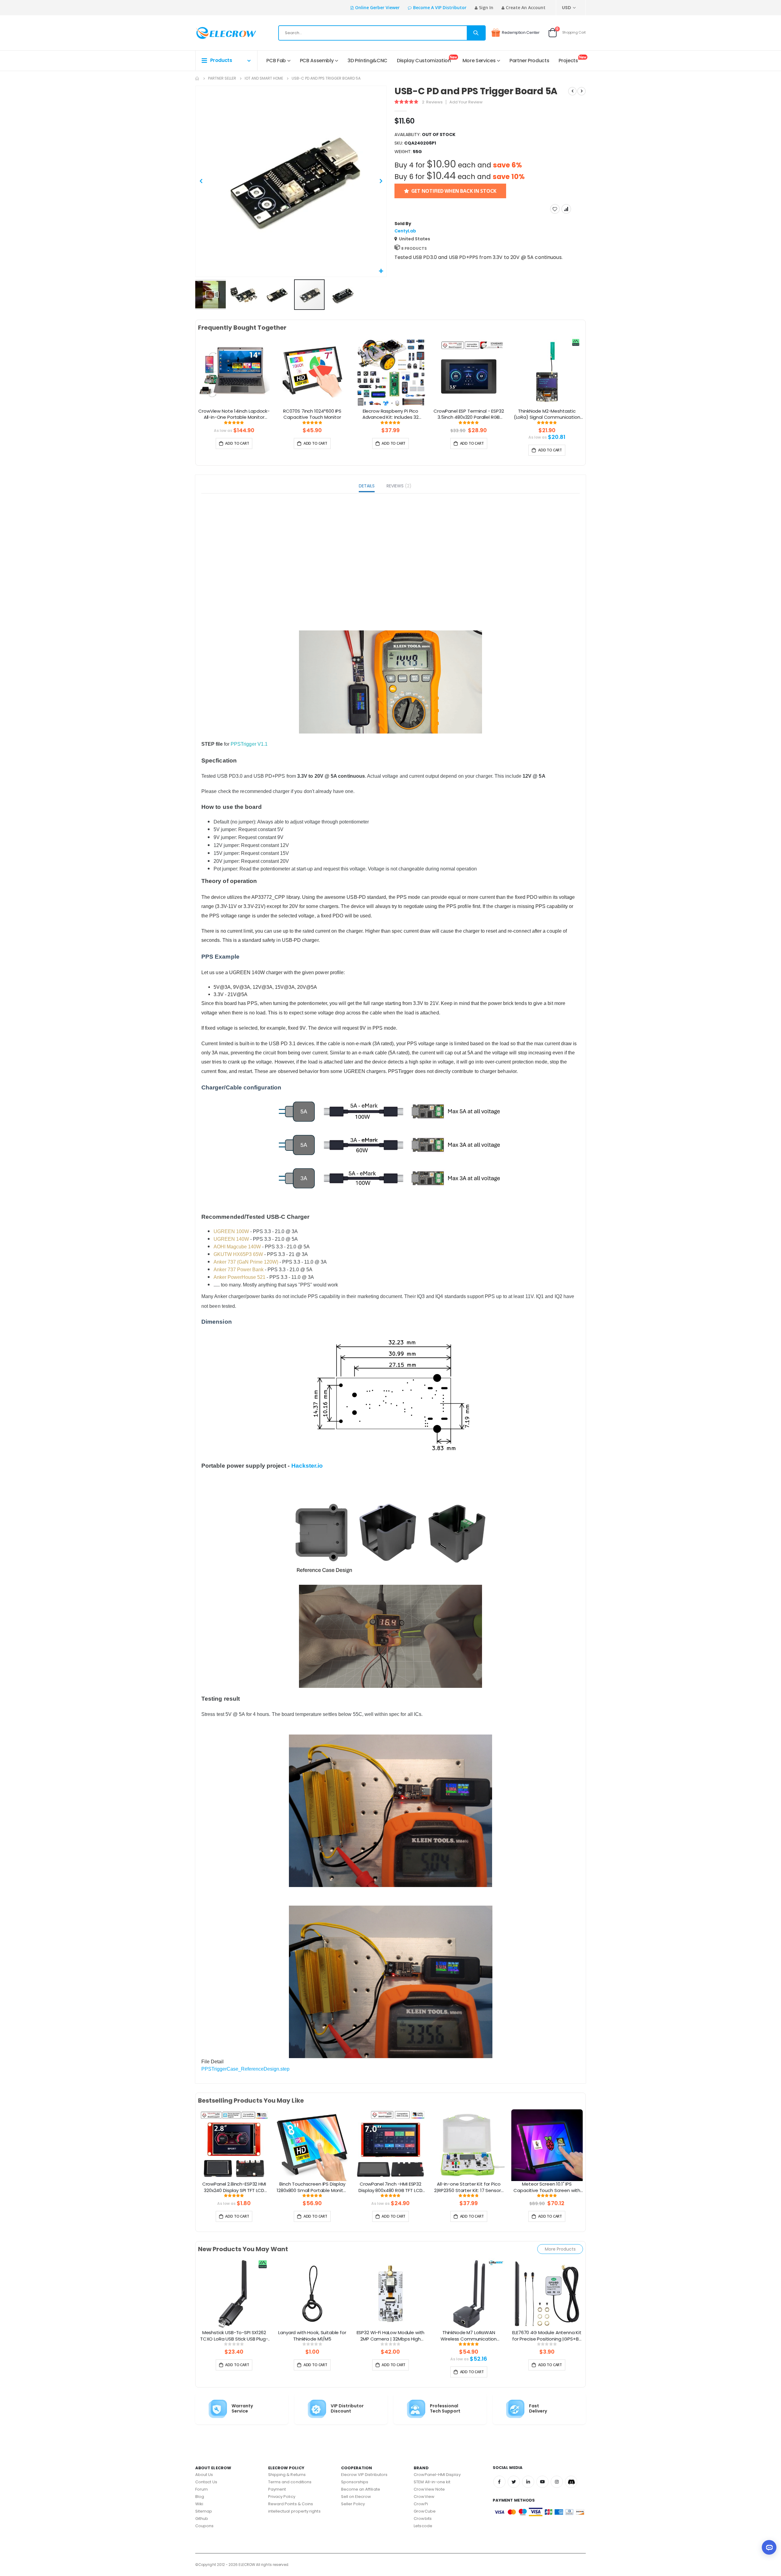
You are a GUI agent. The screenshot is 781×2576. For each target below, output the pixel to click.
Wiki (199, 2504)
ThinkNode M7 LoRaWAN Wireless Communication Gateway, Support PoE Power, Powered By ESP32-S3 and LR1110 (469, 2336)
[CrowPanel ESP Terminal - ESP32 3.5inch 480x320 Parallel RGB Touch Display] (469, 372)
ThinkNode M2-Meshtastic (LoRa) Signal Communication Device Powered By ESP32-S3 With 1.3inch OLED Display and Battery (547, 414)
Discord (571, 2482)
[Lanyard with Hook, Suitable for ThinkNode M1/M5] (312, 2293)
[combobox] (382, 33)
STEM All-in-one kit (432, 2482)
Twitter (514, 2482)
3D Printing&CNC (367, 61)
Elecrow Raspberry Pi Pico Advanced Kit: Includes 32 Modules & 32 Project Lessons (390, 414)
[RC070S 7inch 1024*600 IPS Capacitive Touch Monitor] (312, 372)
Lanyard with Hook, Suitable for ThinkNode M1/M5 (312, 2336)
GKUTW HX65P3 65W (238, 1254)
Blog (200, 2497)
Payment (277, 2489)
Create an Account (526, 7)
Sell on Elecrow (356, 2497)
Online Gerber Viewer (377, 7)
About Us (204, 2475)
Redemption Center (521, 32)
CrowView (424, 2497)
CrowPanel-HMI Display (437, 2475)
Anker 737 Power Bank (239, 1270)
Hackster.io (307, 1466)
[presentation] (190, 382)
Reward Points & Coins (291, 2504)
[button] (381, 271)
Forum (202, 2489)
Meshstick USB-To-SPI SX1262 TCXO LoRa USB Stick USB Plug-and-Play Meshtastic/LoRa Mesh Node (234, 2336)
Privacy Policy (282, 2497)
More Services (479, 61)
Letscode (423, 2526)
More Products (560, 2249)
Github (202, 2519)
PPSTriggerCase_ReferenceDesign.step (245, 2069)
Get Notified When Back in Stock (454, 191)
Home (197, 78)
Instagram (557, 2482)
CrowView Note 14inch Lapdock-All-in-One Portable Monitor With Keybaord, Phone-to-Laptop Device (234, 414)
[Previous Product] (572, 91)
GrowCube (425, 2511)
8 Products (414, 248)
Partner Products (529, 61)
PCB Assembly (317, 61)
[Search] (476, 33)
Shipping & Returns (287, 2475)
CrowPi (421, 2504)
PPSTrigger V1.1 (249, 744)
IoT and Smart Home (264, 78)
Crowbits (423, 2519)
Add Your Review (466, 102)
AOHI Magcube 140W (237, 1247)
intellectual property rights (294, 2511)
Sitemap (204, 2511)
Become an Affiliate (361, 2489)
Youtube (542, 2482)
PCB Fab (276, 61)
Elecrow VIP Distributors (364, 2475)
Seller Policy (353, 2504)
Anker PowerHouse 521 (239, 1277)
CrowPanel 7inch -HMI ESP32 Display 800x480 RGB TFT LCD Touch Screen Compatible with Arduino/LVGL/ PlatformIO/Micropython (391, 2187)
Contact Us (206, 2482)
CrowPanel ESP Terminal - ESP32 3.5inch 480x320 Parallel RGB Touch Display (469, 414)
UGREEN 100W (231, 1231)
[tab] (367, 487)
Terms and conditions (290, 2482)
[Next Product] (581, 91)
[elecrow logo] (217, 33)
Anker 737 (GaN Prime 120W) (246, 1262)
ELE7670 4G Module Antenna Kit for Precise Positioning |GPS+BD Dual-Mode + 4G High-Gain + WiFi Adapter (547, 2336)
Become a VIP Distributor (440, 7)
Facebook (499, 2482)
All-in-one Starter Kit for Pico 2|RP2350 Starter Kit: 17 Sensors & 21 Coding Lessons (469, 2187)
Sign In (486, 7)
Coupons (204, 2526)
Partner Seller (222, 78)
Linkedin (528, 2482)
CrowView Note (429, 2489)
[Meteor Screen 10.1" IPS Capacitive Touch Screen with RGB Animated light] (547, 2145)
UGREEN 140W (231, 1239)
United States (415, 239)
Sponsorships (355, 2482)
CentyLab (405, 231)
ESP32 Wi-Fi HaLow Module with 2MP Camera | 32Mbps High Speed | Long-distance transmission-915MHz (391, 2336)
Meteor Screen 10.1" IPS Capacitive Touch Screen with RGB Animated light (547, 2187)
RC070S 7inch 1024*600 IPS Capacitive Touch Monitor (312, 414)
